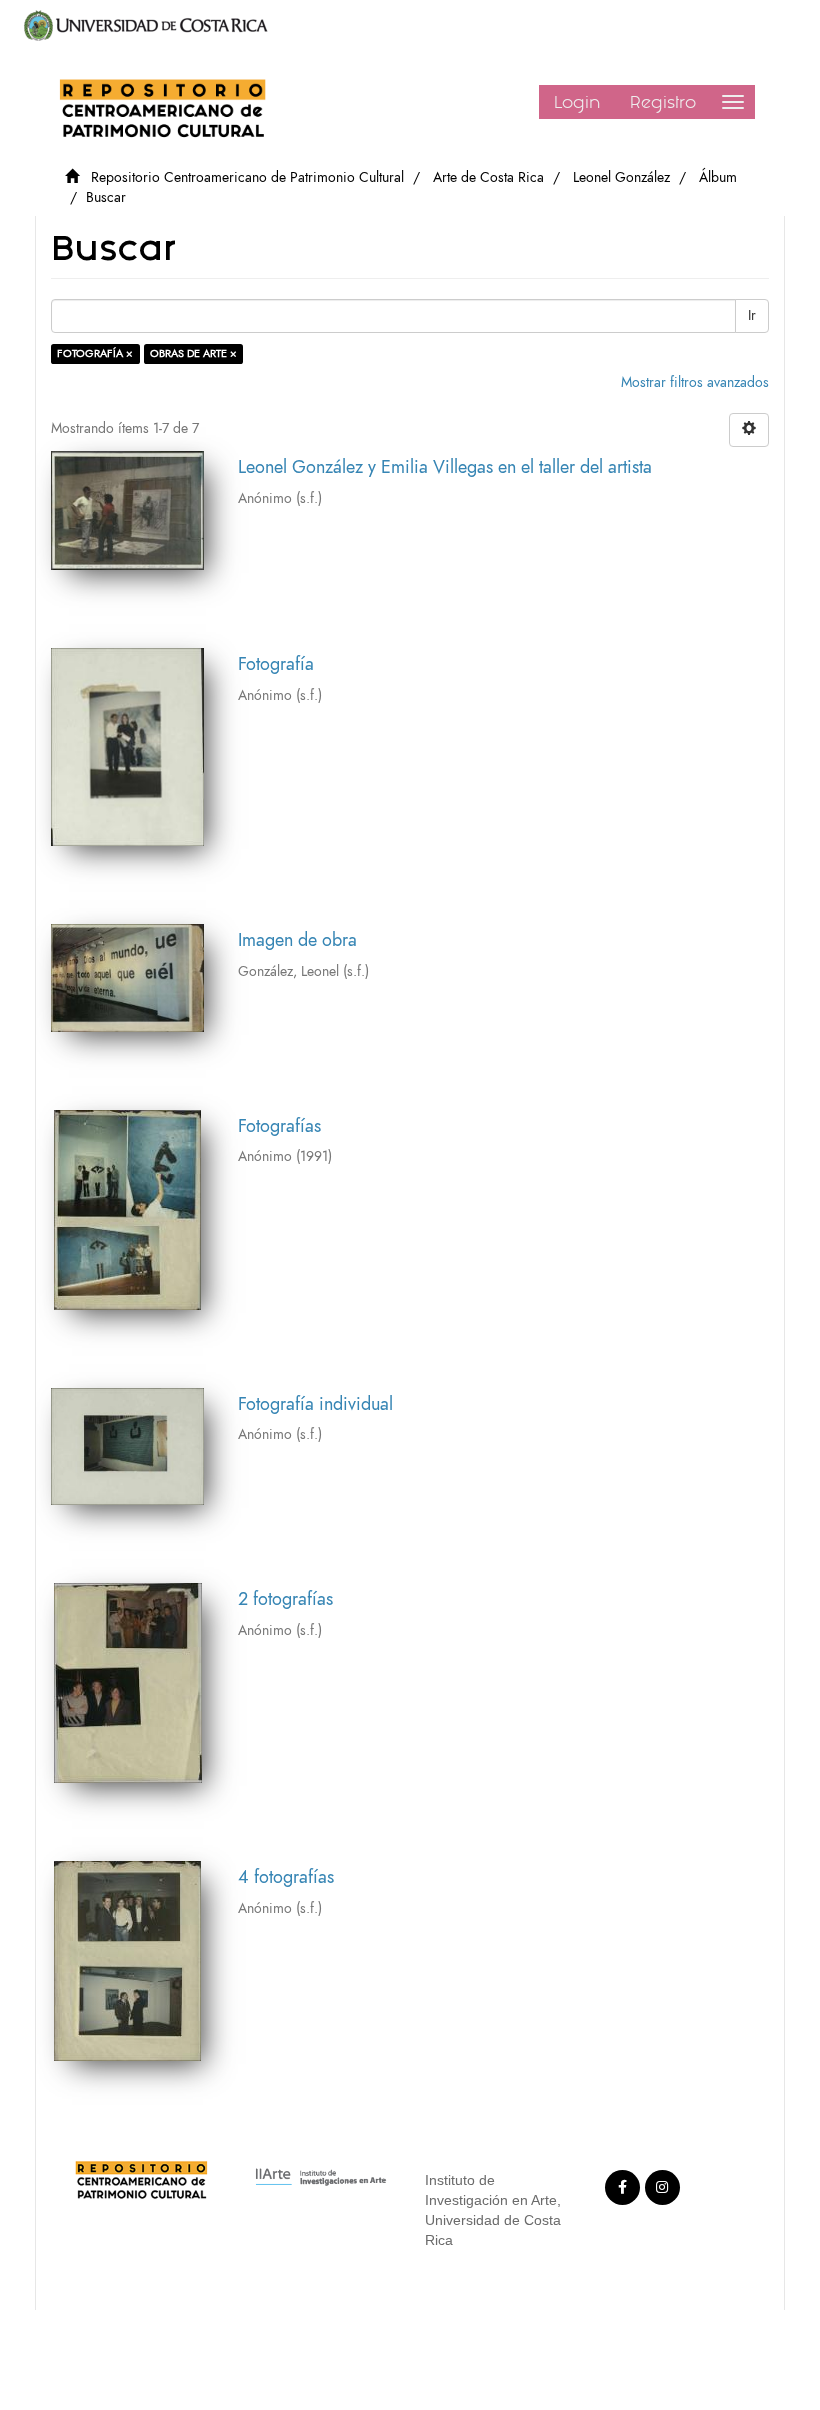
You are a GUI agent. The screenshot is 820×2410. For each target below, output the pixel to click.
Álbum (718, 177)
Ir (752, 315)
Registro (663, 102)
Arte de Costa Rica (488, 177)
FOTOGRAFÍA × (95, 353)
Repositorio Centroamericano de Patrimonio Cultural (247, 177)
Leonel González (621, 177)
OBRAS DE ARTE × (193, 353)
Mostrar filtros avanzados (695, 382)
